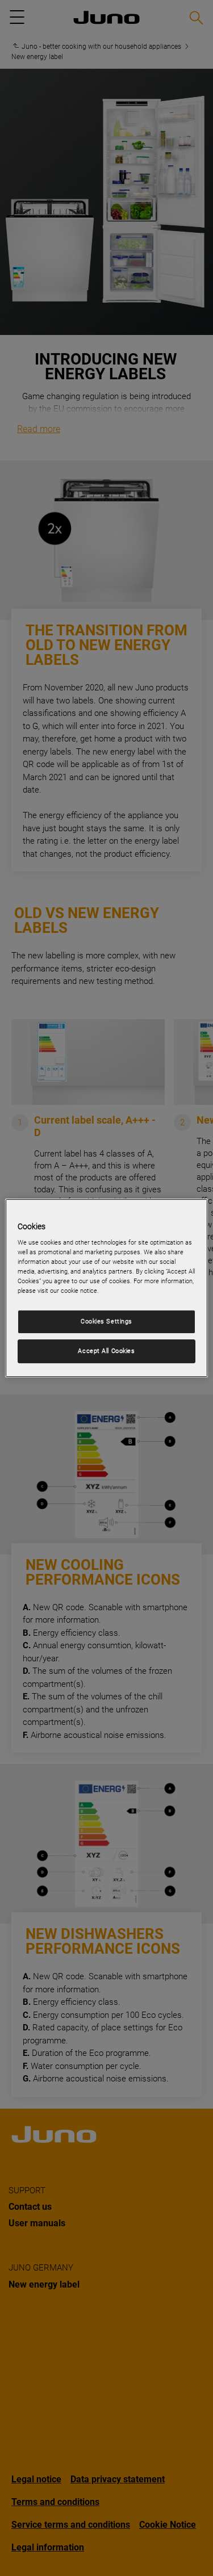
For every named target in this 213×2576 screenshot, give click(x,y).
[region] (106, 1288)
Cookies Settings (106, 1322)
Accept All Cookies (106, 1351)
